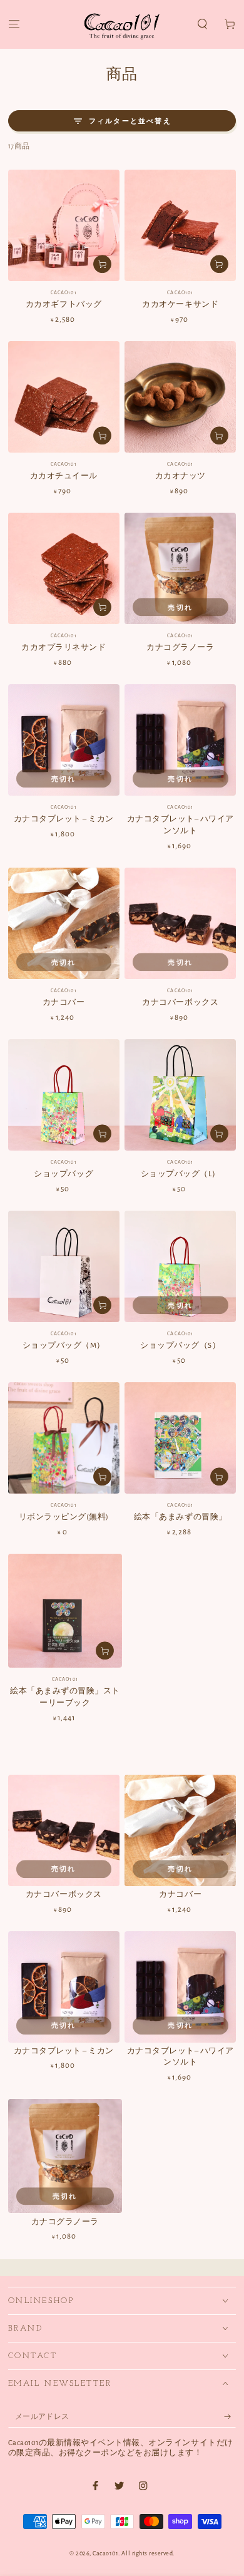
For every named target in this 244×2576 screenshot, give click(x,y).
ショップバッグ (64, 1174)
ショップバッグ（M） (64, 1346)
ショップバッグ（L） (180, 1174)
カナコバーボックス (180, 1003)
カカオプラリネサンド (64, 648)
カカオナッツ (180, 476)
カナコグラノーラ (180, 648)
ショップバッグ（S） (180, 1346)
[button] (203, 25)
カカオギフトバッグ (64, 305)
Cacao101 (105, 2553)
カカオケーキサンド (180, 305)
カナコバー (64, 1003)
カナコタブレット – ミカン (64, 819)
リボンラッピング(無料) (64, 1517)
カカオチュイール (64, 476)
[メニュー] (14, 25)
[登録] (230, 2417)
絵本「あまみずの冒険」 (180, 1517)
